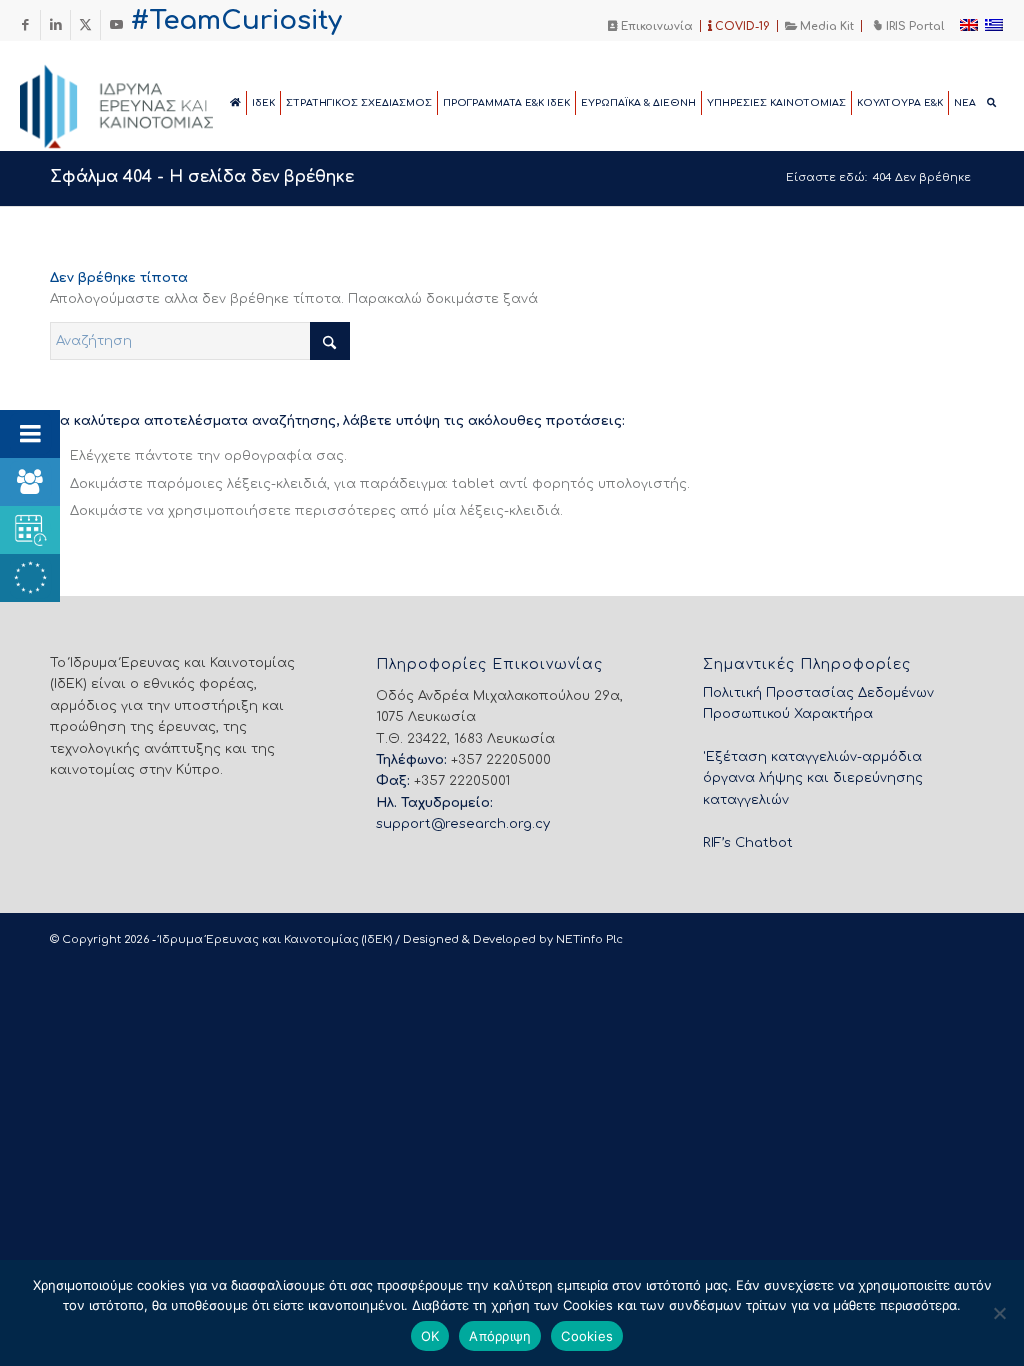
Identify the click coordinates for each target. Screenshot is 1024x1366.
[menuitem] (651, 26)
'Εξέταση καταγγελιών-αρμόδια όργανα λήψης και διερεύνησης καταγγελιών (813, 778)
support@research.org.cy (463, 824)
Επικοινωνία (655, 26)
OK (430, 1336)
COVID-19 (741, 26)
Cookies (587, 1336)
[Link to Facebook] (25, 25)
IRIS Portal (913, 26)
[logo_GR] (144, 101)
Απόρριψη (500, 1336)
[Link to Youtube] (116, 25)
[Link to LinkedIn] (55, 25)
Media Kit (825, 26)
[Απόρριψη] (999, 1313)
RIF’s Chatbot (748, 843)
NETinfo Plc (589, 939)
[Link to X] (85, 25)
